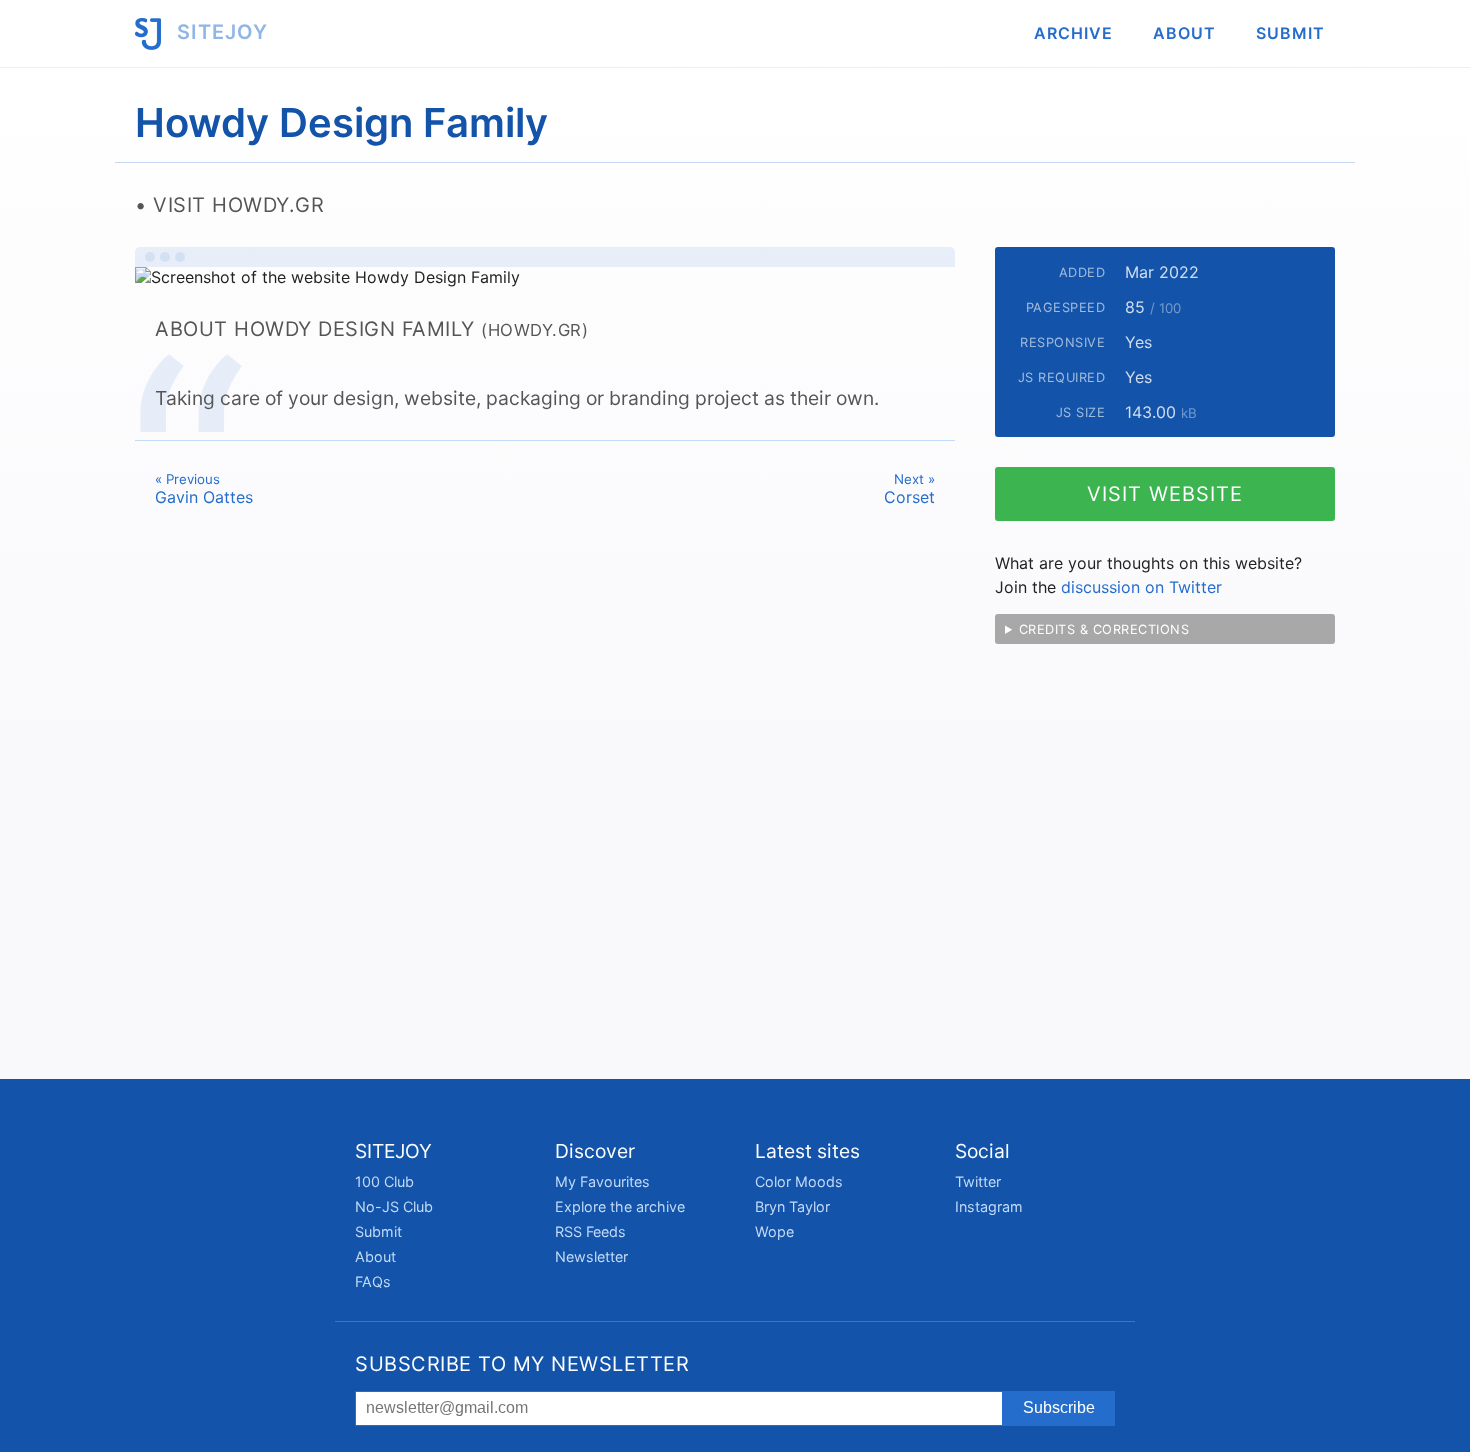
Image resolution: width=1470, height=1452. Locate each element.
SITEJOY (219, 32)
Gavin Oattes (204, 489)
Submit (1290, 33)
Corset (909, 489)
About (1184, 33)
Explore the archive (620, 1206)
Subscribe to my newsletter (522, 1364)
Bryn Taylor (792, 1206)
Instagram (989, 1206)
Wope (774, 1231)
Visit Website (1165, 494)
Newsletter (591, 1256)
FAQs (373, 1281)
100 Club (384, 1181)
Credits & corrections (1104, 629)
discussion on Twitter (1141, 587)
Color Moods (799, 1181)
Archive (1073, 33)
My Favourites (602, 1181)
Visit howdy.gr (238, 205)
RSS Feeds (590, 1231)
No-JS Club (394, 1206)
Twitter (978, 1181)
